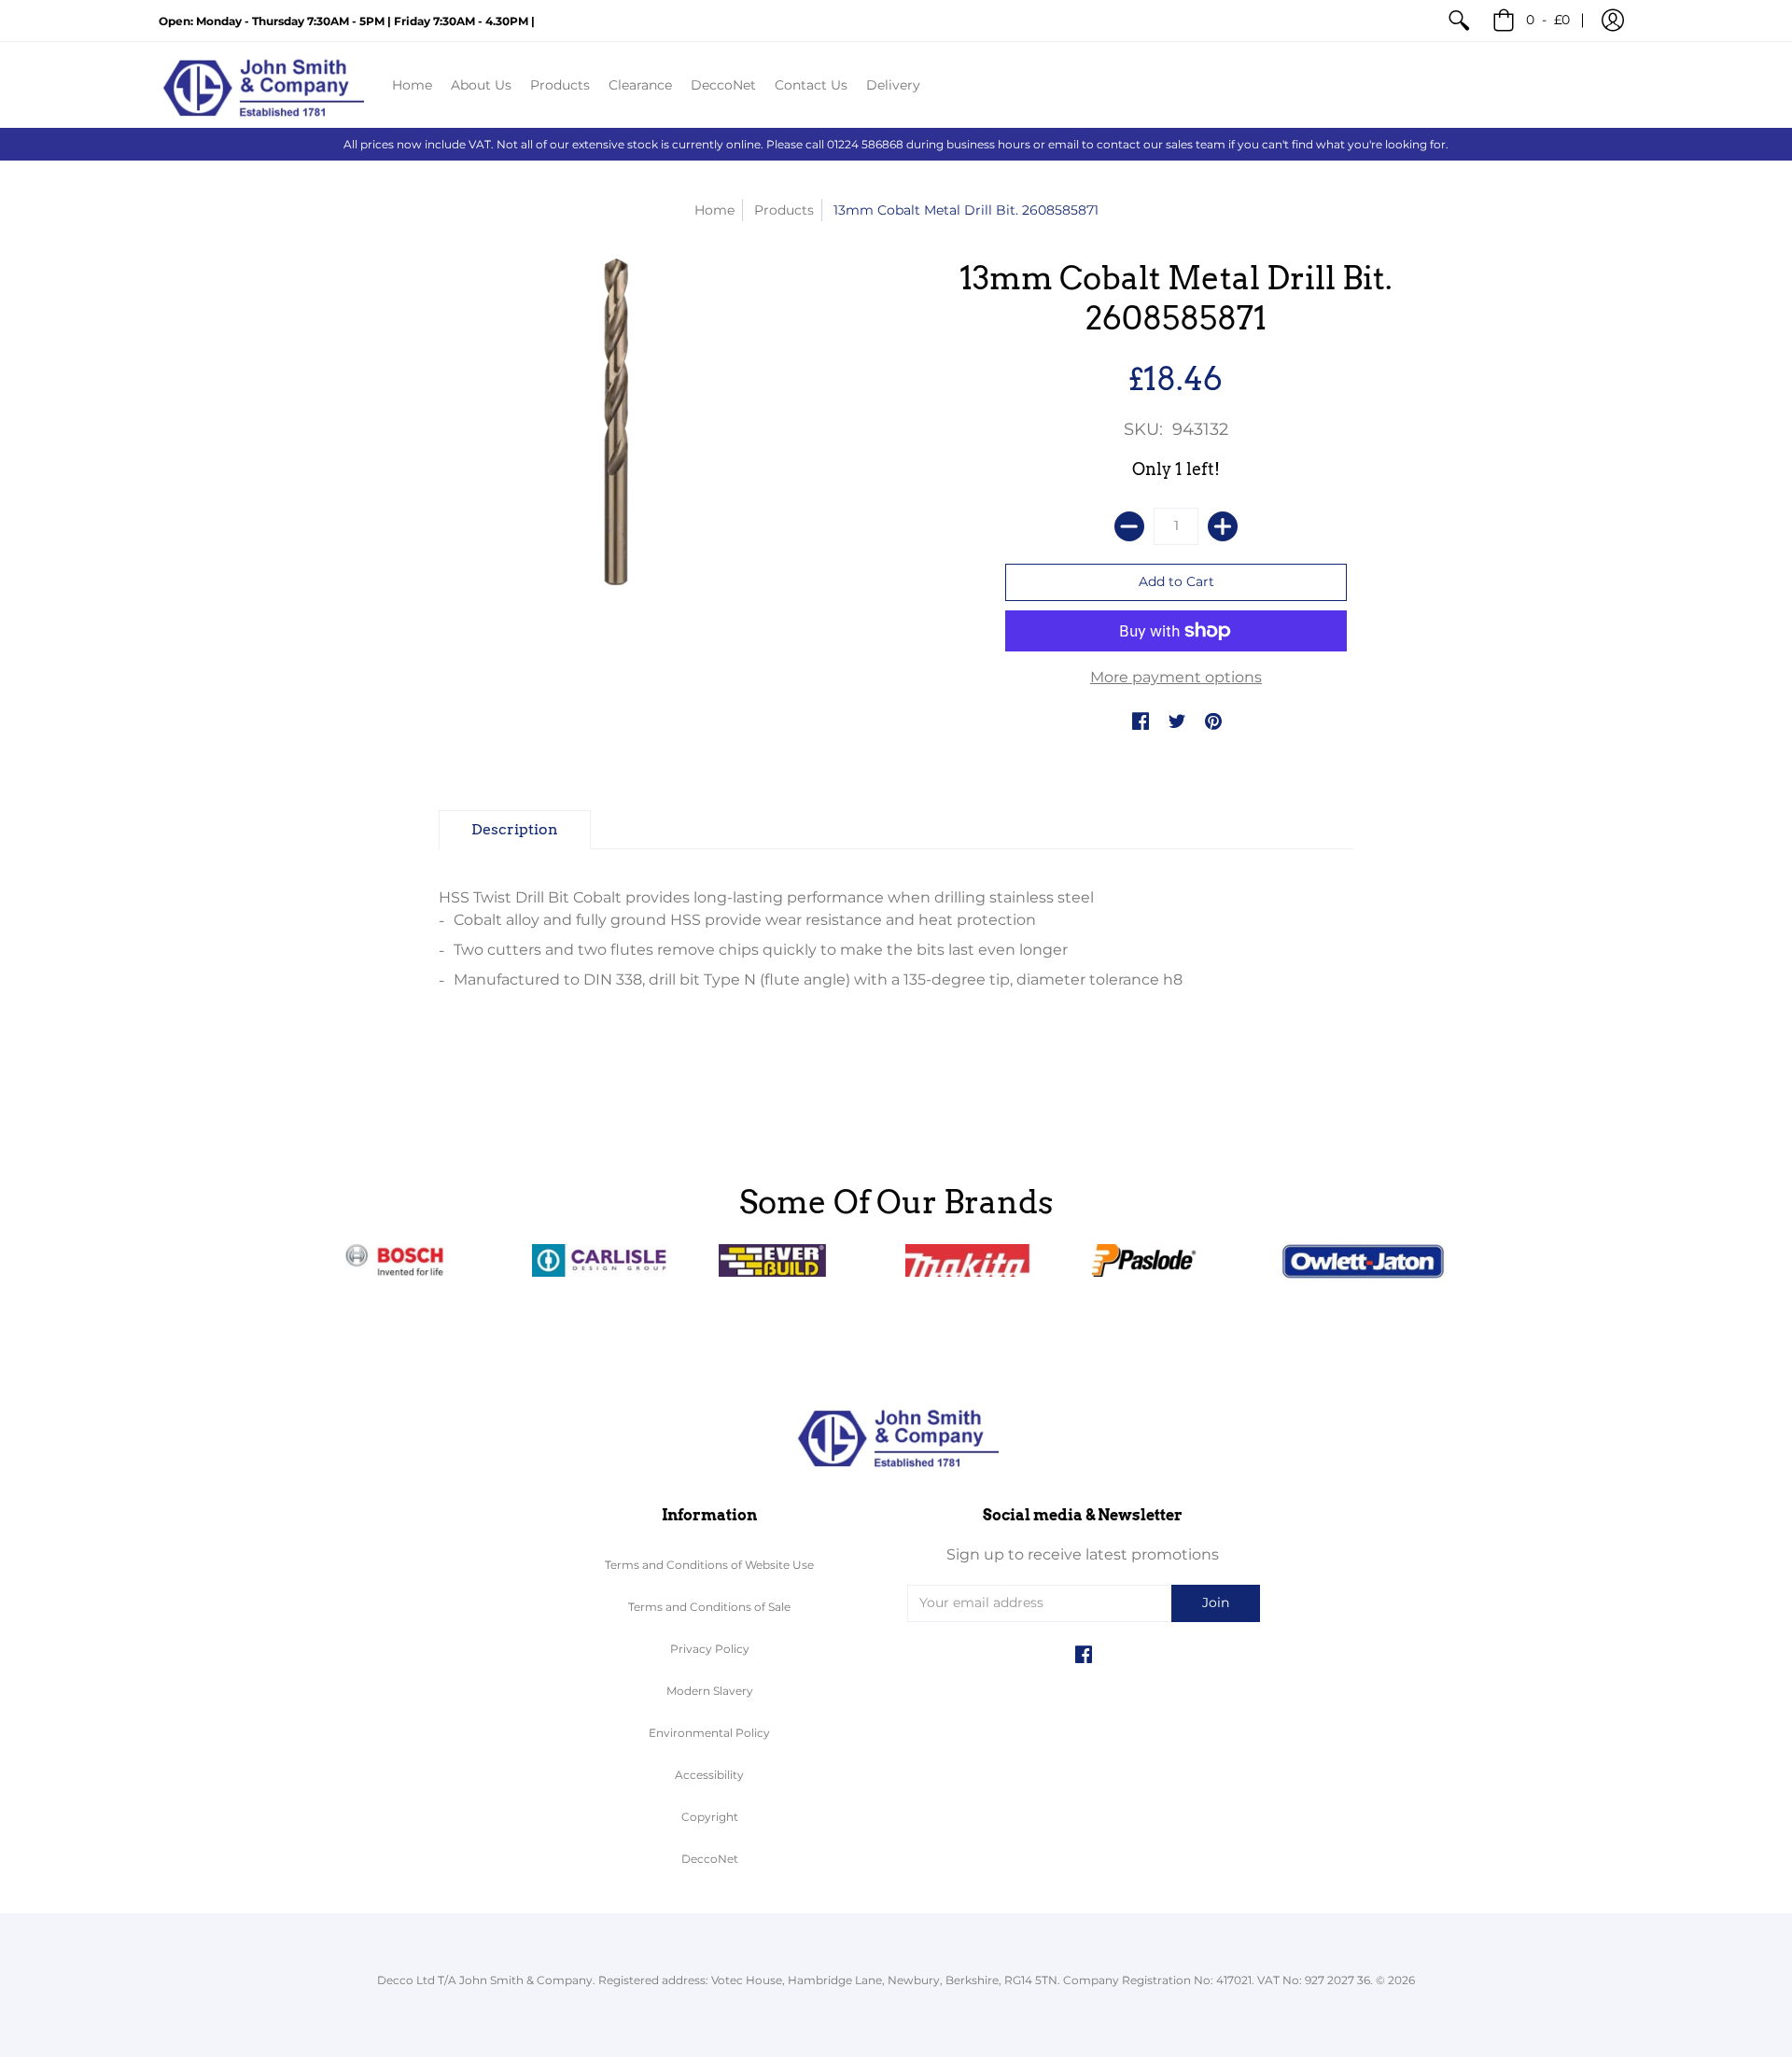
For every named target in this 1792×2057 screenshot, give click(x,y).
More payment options (1176, 677)
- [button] (1548, 20)
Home (714, 210)
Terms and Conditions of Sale (709, 1607)
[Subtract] (1129, 526)
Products (784, 210)
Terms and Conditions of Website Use (709, 1565)
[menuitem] (1459, 21)
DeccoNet (710, 1859)
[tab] (515, 830)
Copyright (710, 1817)
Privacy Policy (710, 1649)
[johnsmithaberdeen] (261, 85)
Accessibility (709, 1775)
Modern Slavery (710, 1691)
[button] (1613, 21)
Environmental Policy (709, 1733)
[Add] (1223, 526)
